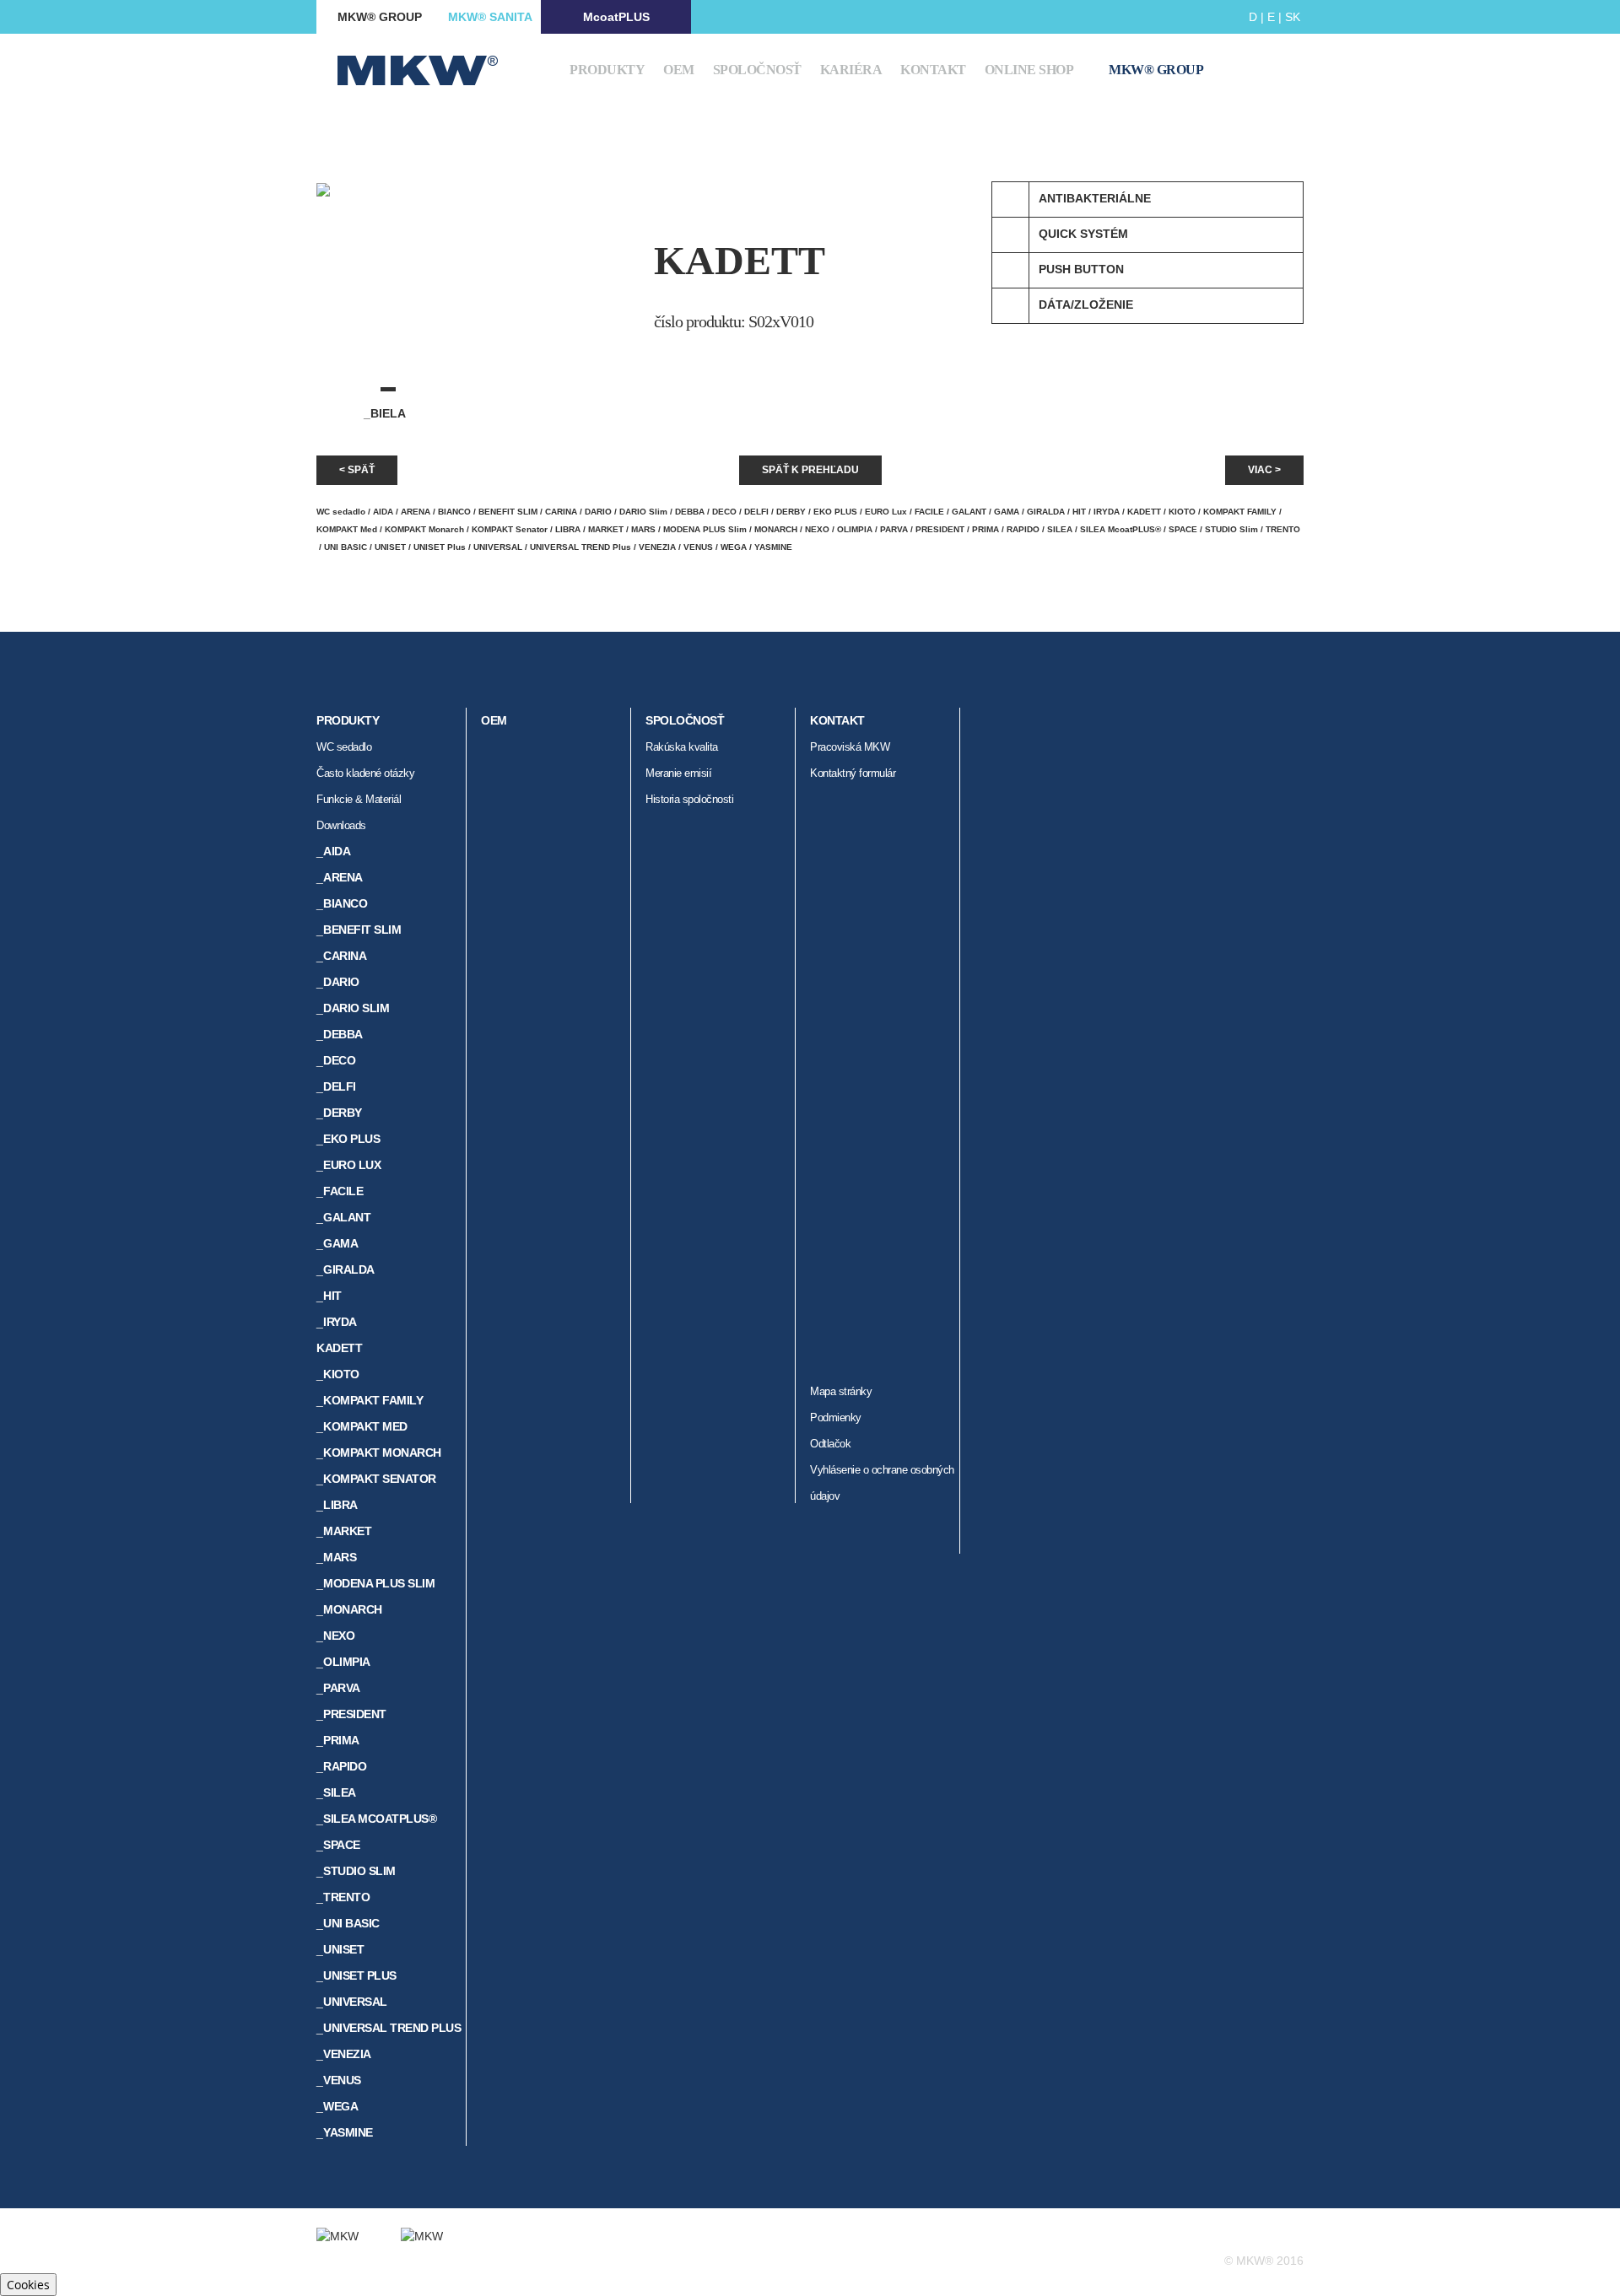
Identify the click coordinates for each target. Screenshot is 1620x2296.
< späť (357, 470)
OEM (679, 70)
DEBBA (690, 512)
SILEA (1060, 529)
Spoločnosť (757, 70)
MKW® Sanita (490, 17)
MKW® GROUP (380, 17)
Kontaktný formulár (853, 773)
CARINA (561, 512)
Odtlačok (830, 1444)
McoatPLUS (616, 17)
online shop (1029, 70)
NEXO (817, 529)
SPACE (1183, 529)
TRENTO (1283, 529)
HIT (1079, 512)
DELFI (756, 512)
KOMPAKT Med (347, 529)
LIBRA (568, 529)
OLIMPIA (855, 529)
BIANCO (454, 512)
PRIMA (985, 529)
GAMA (1007, 512)
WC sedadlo (341, 512)
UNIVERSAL (498, 547)
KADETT (1144, 512)
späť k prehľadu (810, 470)
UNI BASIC (346, 547)
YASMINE (773, 547)
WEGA (734, 547)
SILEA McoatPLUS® (1120, 529)
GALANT (969, 512)
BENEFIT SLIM (508, 512)
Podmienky (836, 1417)
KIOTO (1182, 512)
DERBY (791, 512)
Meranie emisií (678, 773)
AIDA (383, 512)
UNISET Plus (440, 547)
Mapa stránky (841, 1391)
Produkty (607, 70)
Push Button (1081, 269)
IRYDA (1107, 512)
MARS (643, 529)
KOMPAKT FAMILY (1240, 512)
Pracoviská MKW (850, 747)
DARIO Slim (643, 512)
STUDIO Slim (1231, 529)
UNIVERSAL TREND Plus (580, 547)
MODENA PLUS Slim (705, 529)
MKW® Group (1156, 70)
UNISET (390, 547)
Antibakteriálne (1095, 198)
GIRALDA (1046, 512)
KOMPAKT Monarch (424, 529)
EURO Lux (886, 512)
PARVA (894, 529)
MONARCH (776, 529)
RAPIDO (1023, 529)
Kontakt (933, 70)
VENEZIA (657, 547)
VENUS (698, 547)
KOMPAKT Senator (510, 529)
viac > (1264, 470)
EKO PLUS (835, 512)
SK (1293, 17)
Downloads (341, 825)
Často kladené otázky (365, 773)
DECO (724, 512)
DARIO (598, 512)
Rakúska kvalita (682, 747)
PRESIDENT (940, 529)
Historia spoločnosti (689, 799)
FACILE (929, 512)
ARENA (416, 512)
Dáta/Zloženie (1086, 305)
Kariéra (851, 70)
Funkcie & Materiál (359, 799)
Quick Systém (1083, 234)
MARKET (606, 529)
